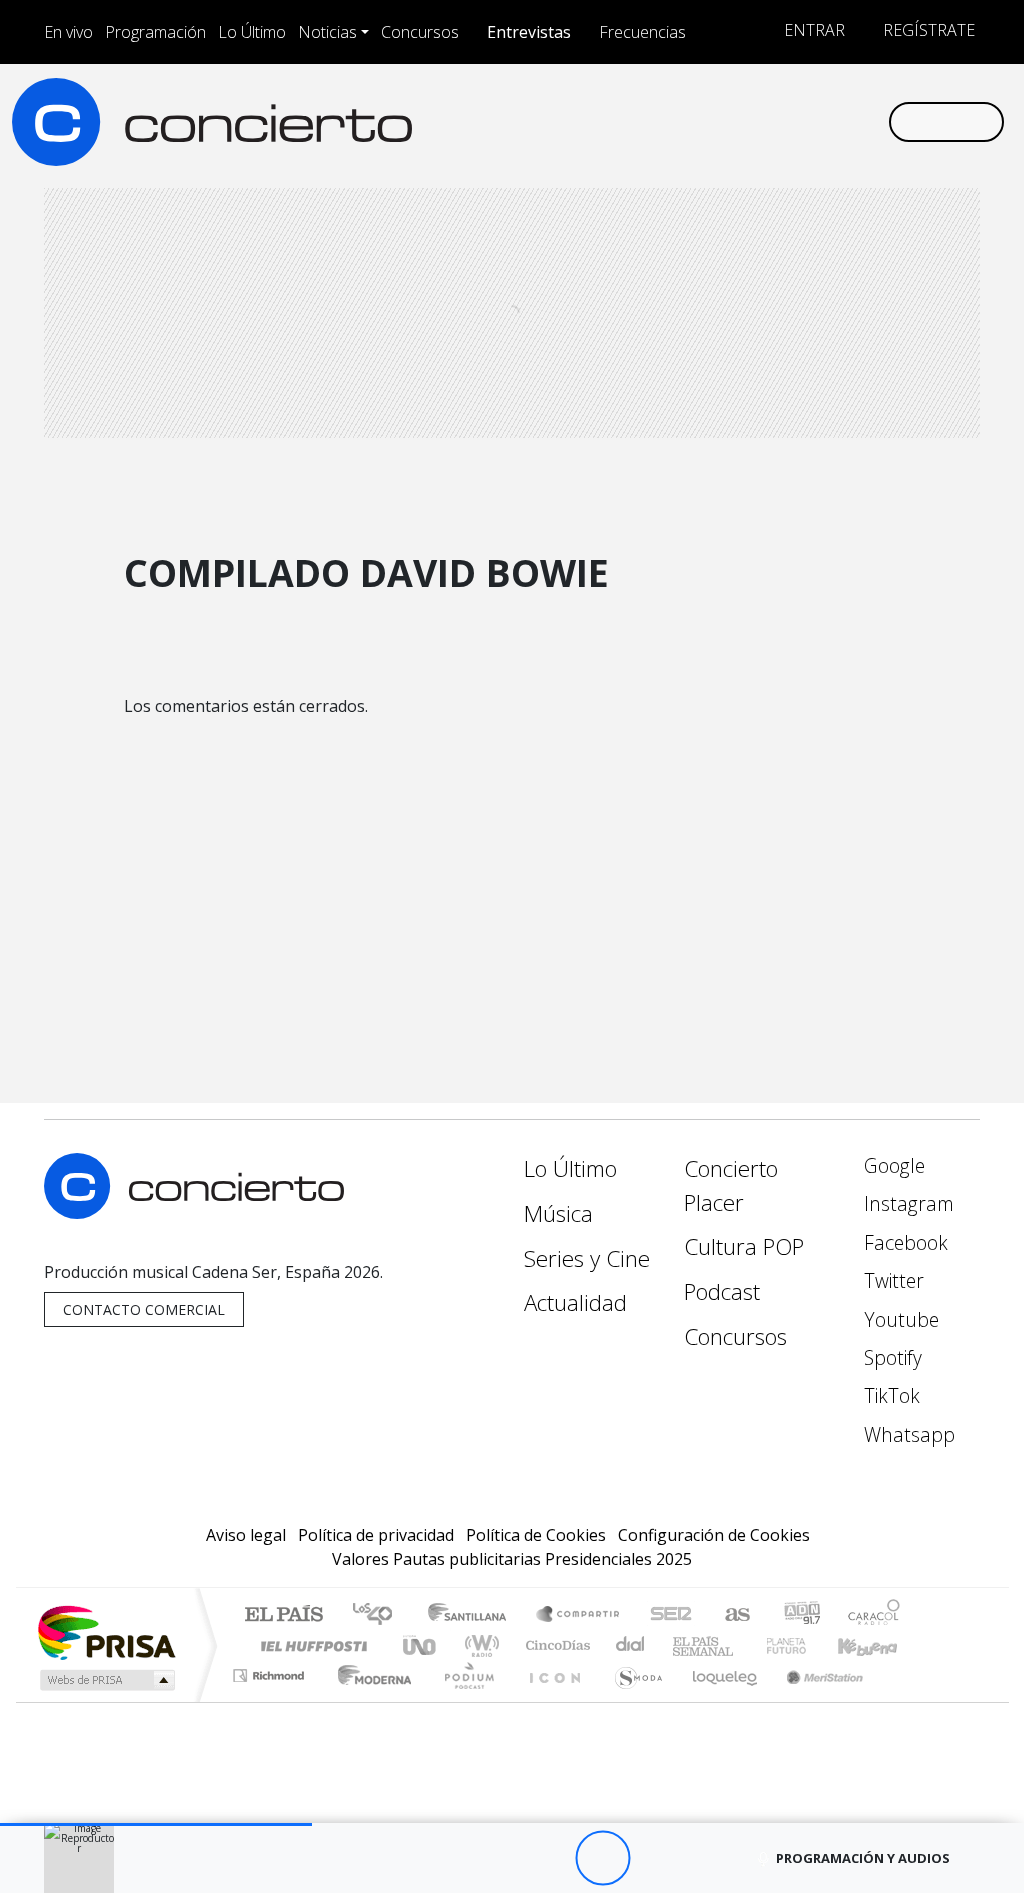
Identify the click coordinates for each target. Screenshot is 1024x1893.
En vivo (68, 32)
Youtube (899, 1319)
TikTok (889, 1395)
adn (800, 1615)
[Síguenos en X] (744, 121)
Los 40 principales (379, 1615)
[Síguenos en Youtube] (776, 121)
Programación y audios (863, 1858)
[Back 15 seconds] (547, 1858)
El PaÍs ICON (551, 1700)
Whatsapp (907, 1434)
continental (631, 1645)
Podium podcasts (271, 1670)
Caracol (874, 1615)
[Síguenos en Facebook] (712, 121)
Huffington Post (310, 1645)
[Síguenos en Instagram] (680, 121)
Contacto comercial (144, 1309)
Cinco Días (555, 1645)
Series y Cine (587, 1258)
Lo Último (252, 32)
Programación (155, 32)
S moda (632, 1700)
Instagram (906, 1203)
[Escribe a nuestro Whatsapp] (872, 121)
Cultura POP (744, 1246)
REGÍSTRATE (927, 30)
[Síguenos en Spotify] (808, 121)
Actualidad (575, 1302)
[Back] (492, 1858)
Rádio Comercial (903, 1700)
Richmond (271, 1700)
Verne (744, 1645)
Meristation (814, 1700)
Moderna (369, 1700)
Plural (463, 1700)
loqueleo (718, 1700)
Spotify (890, 1357)
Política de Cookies (536, 1535)
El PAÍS (283, 1615)
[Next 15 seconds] (657, 1858)
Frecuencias (642, 32)
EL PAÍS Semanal (685, 1645)
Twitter (891, 1280)
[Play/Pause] (602, 1858)
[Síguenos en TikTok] (840, 121)
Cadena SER (671, 1615)
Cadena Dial (805, 1645)
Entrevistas (529, 32)
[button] (156, 1824)
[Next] (712, 1858)
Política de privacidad (376, 1535)
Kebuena (877, 1645)
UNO (421, 1645)
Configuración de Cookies (714, 1535)
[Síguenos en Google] (648, 121)
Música (558, 1213)
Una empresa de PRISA (106, 1631)
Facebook (903, 1242)
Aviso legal (246, 1535)
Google (892, 1165)
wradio (478, 1645)
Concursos (420, 32)
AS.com (734, 1615)
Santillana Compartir (579, 1615)
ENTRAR (812, 30)
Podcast (722, 1291)
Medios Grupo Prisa (105, 1680)
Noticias (327, 32)
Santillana (473, 1615)
